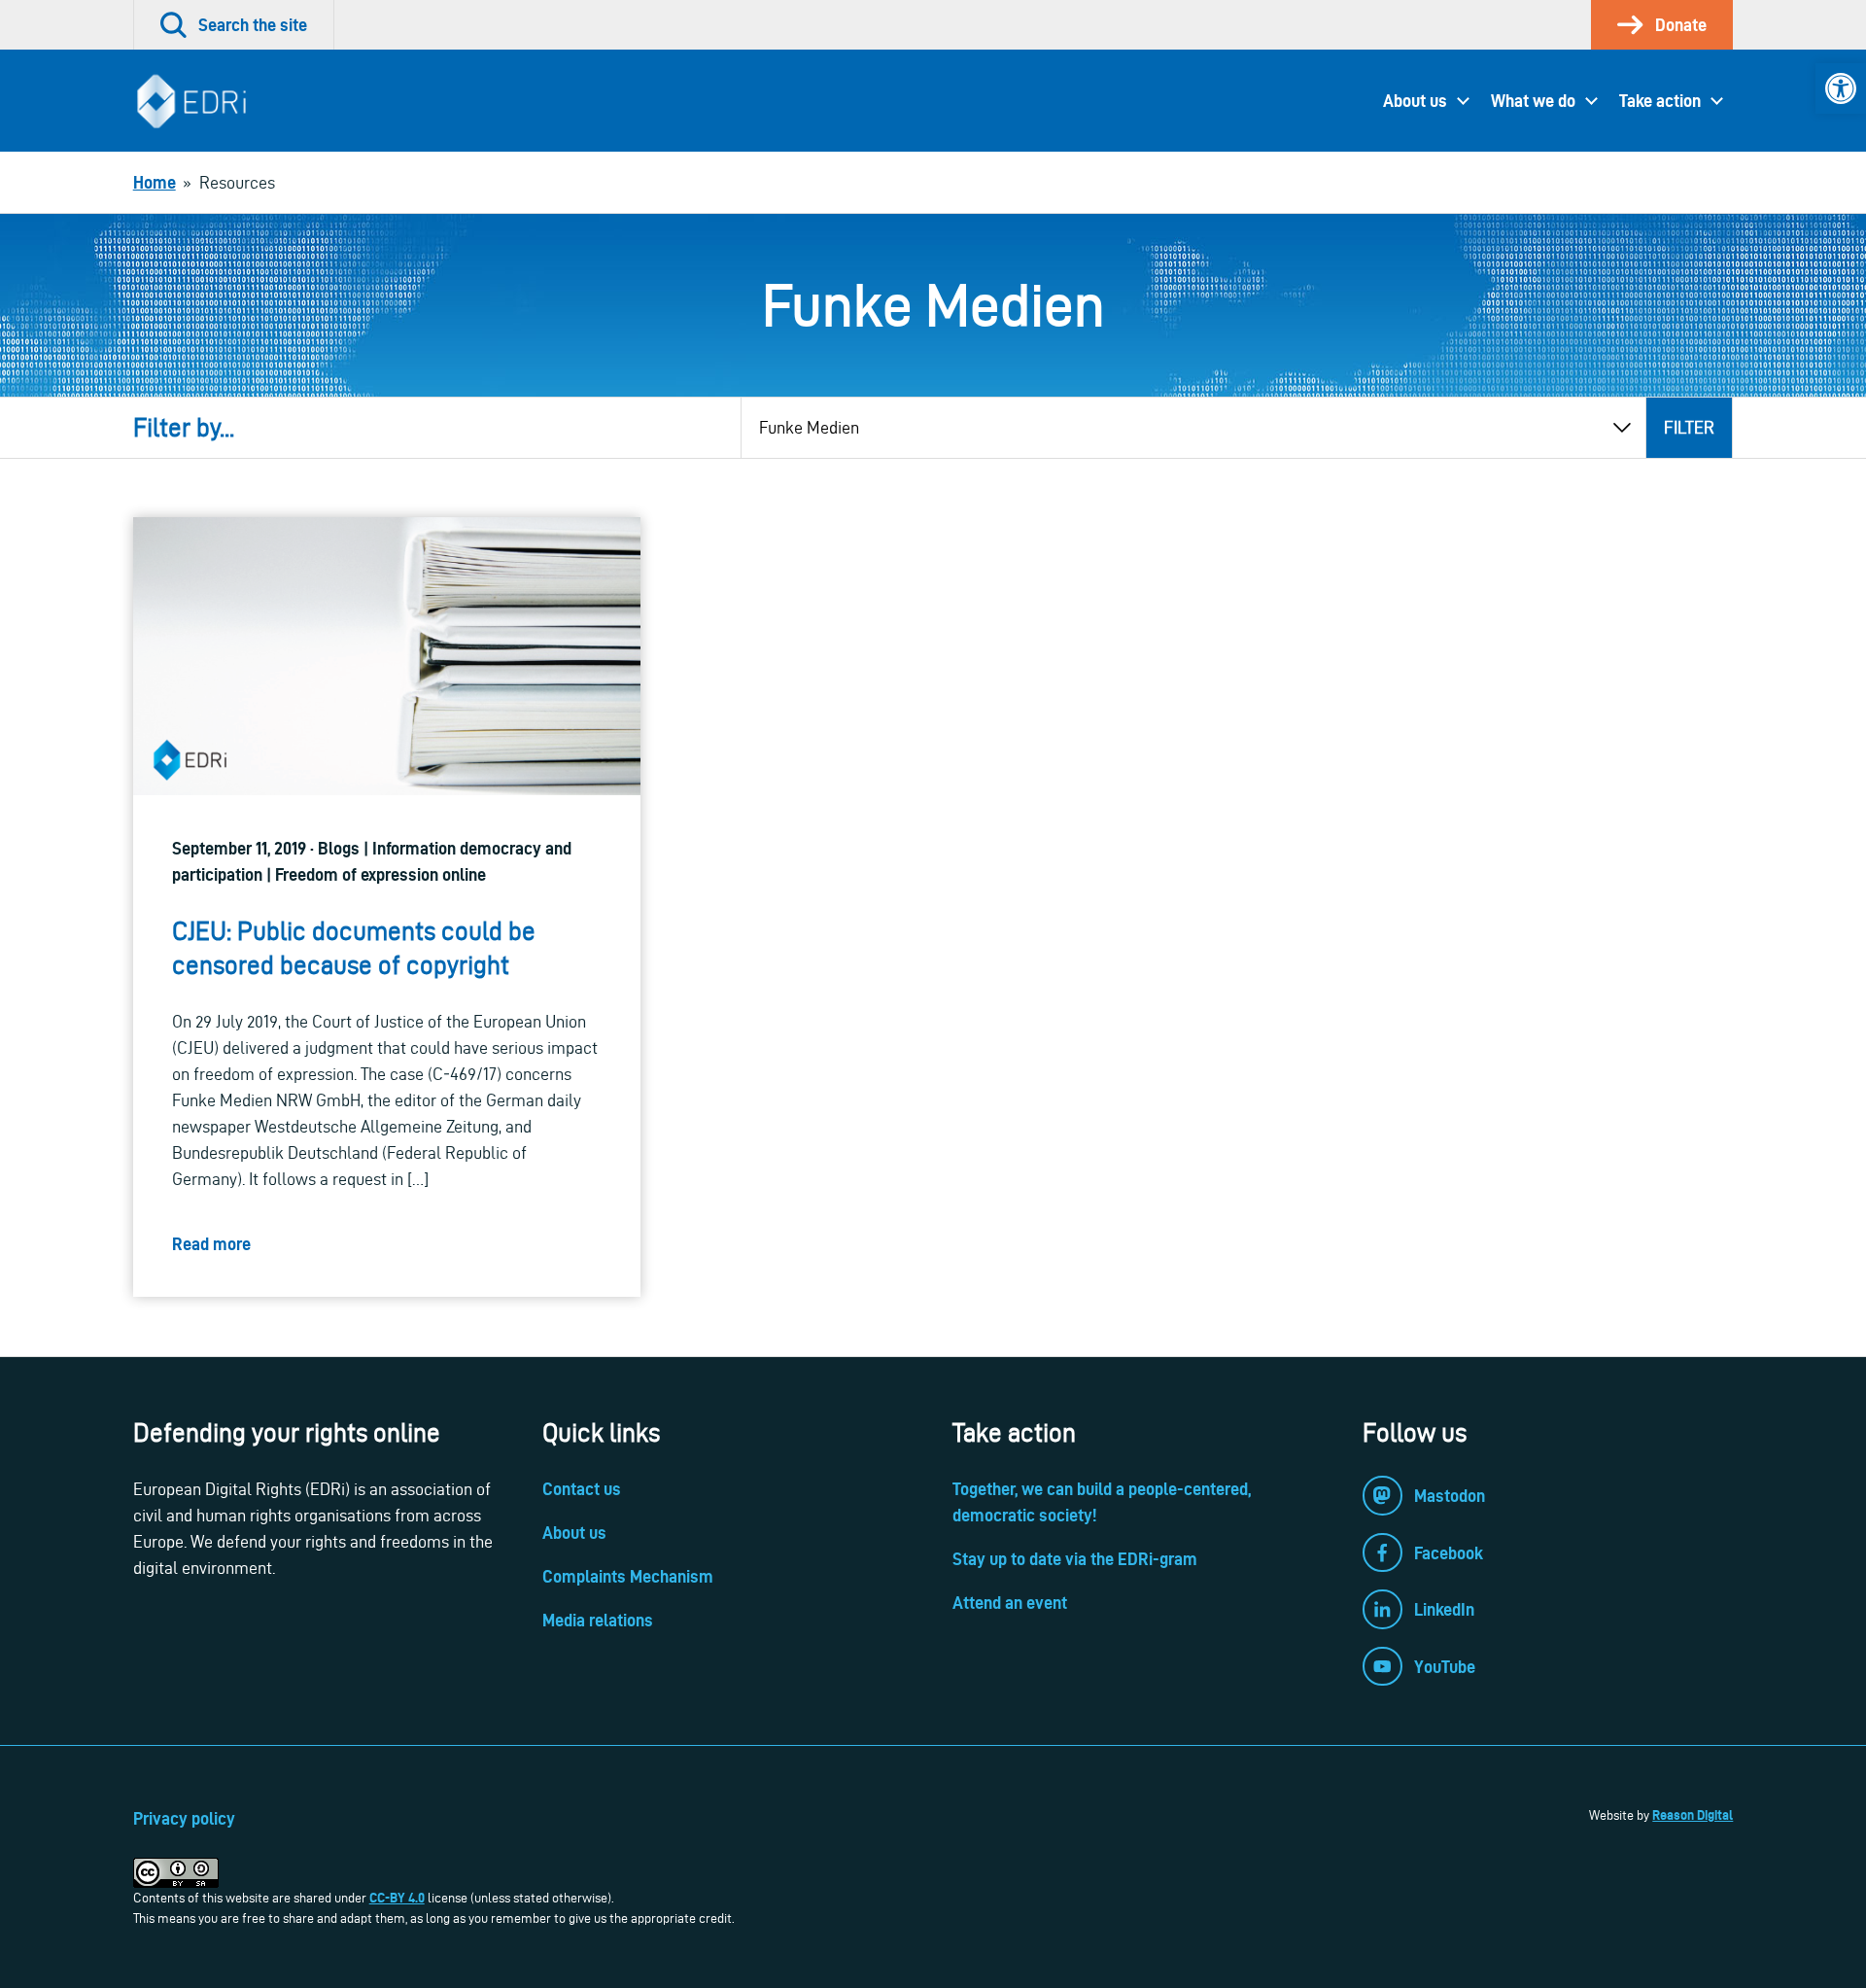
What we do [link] (1533, 101)
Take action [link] (1660, 101)
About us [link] (1415, 101)
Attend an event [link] (1010, 1603)
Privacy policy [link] (184, 1818)
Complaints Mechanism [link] (628, 1576)
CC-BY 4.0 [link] (397, 1898)
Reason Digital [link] (1693, 1815)
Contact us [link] (582, 1489)
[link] (1841, 88)
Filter (1689, 427)
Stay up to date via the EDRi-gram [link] (1075, 1559)
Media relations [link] (598, 1620)
